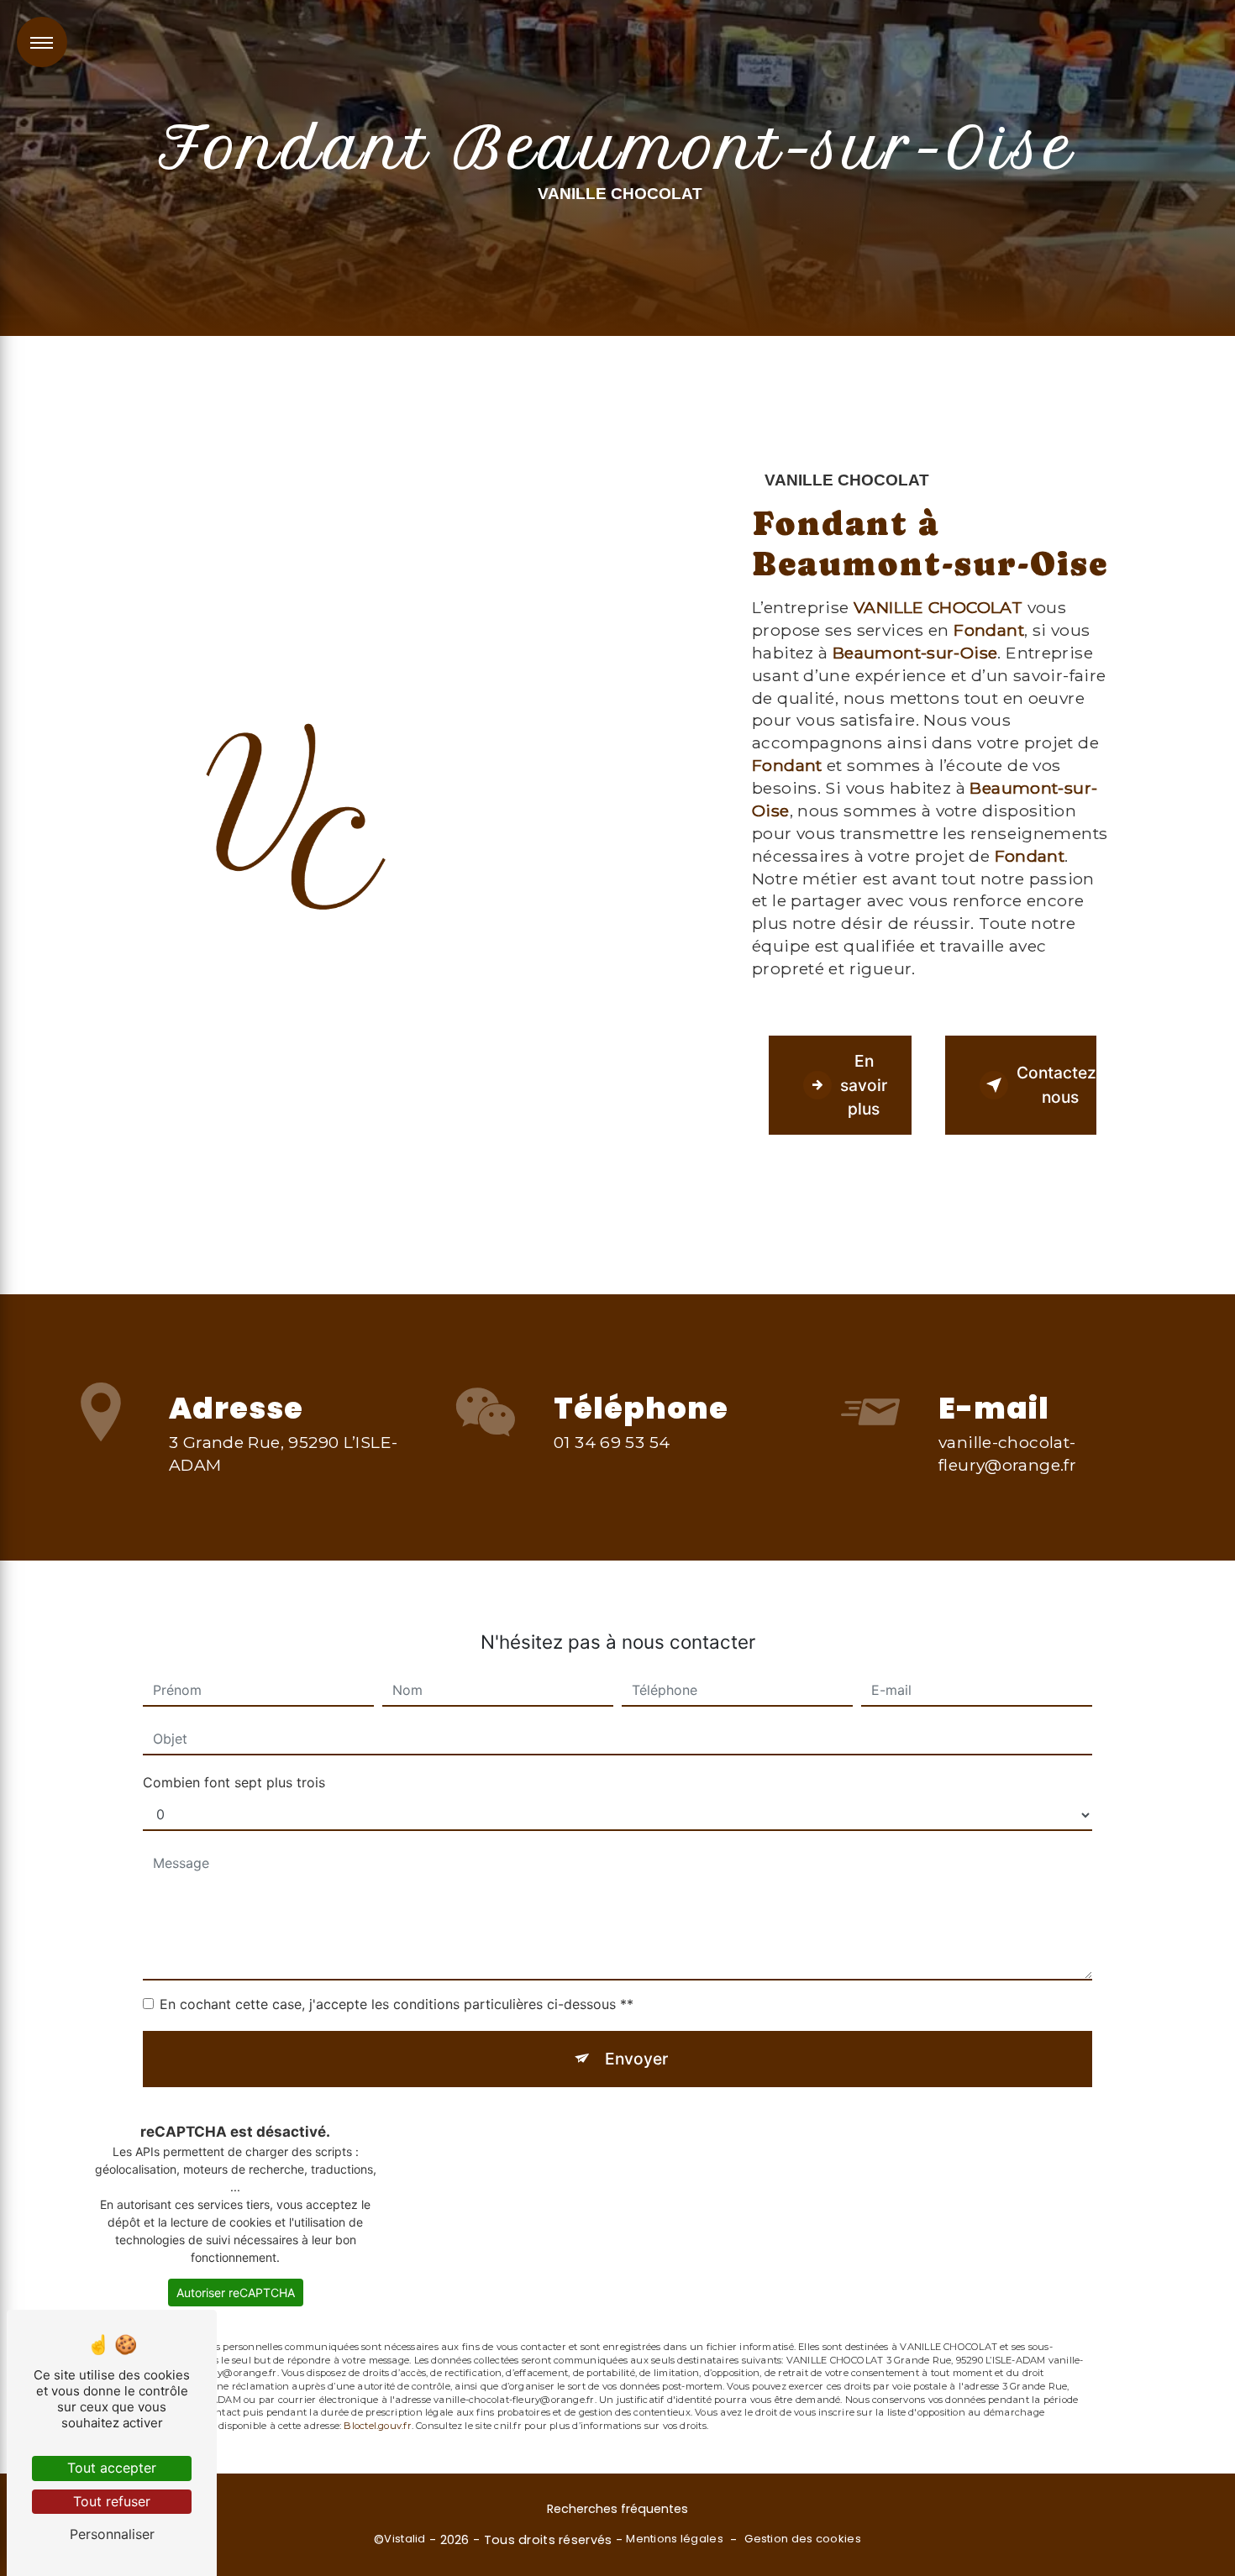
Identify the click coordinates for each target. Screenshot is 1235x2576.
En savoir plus (864, 1085)
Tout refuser (112, 2501)
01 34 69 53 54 (612, 1442)
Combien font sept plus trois (234, 1782)
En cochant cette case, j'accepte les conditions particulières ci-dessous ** (397, 2004)
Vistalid (405, 2539)
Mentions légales (675, 2539)
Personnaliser (112, 2534)
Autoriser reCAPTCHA (236, 2293)
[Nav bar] (42, 42)
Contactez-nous (1056, 1085)
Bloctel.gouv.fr (377, 2426)
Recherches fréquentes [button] (617, 2509)
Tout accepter (112, 2468)
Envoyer (636, 2059)
